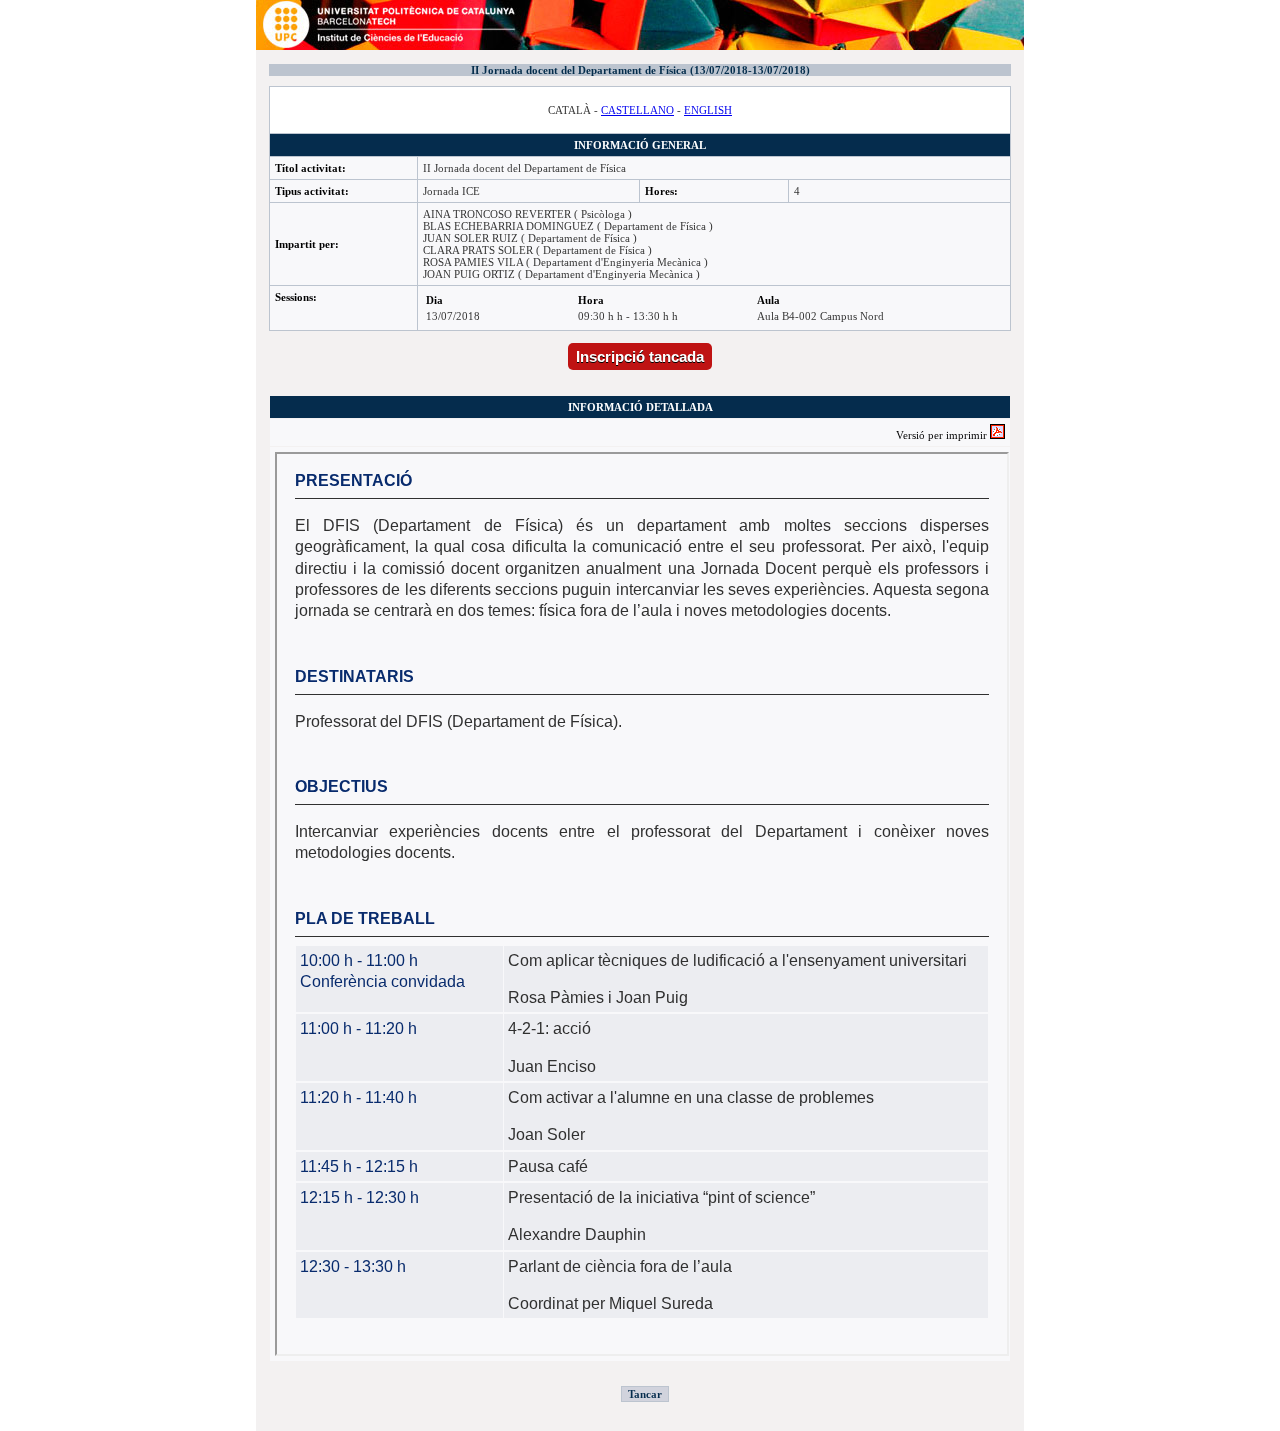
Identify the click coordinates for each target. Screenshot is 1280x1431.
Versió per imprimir (943, 435)
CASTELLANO (637, 110)
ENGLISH (708, 110)
